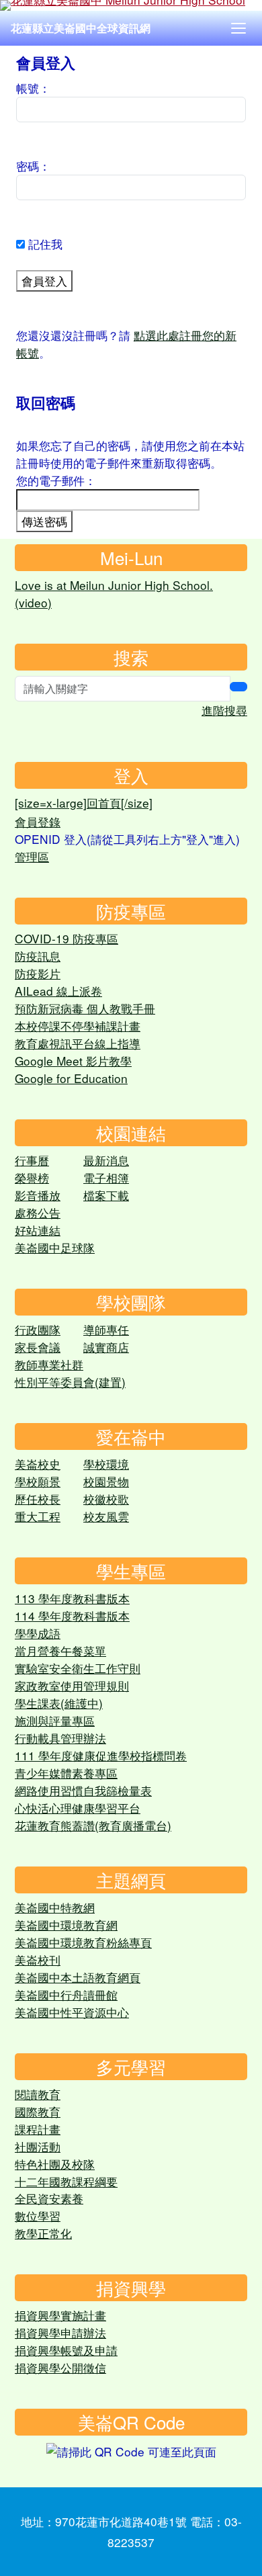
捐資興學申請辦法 (60, 2332)
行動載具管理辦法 (60, 1738)
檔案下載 (106, 1195)
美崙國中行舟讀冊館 (66, 1994)
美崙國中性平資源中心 (72, 2012)
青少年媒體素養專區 (66, 1773)
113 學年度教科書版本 (72, 1598)
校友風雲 (106, 1516)
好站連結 (38, 1230)
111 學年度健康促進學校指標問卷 (101, 1755)
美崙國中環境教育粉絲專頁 (83, 1942)
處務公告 (38, 1212)
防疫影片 (38, 973)
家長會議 (38, 1347)
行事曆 (32, 1160)
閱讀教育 (38, 2094)
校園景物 (106, 1481)
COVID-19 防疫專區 (67, 938)
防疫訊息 (38, 956)
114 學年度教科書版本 (72, 1616)
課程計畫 (38, 2129)
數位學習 (38, 2216)
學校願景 (38, 1481)
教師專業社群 (49, 1364)
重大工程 (38, 1516)
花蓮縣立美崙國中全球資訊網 (81, 28)
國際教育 (38, 2111)
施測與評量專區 (55, 1720)
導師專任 (106, 1329)
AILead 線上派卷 (58, 991)
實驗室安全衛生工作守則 (78, 1668)
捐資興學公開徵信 (60, 2367)
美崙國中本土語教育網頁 (78, 1977)
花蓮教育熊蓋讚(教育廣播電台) (93, 1825)
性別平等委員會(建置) (70, 1382)
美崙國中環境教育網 (66, 1925)
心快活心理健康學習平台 (78, 1808)
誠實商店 (106, 1347)
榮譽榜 (32, 1177)
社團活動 (38, 2146)
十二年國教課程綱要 (66, 2181)
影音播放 (38, 1195)
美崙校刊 (38, 1960)
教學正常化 (43, 2233)
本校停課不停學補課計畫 (78, 1026)
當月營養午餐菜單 (60, 1650)
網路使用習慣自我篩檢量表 (83, 1790)
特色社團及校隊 (55, 2164)
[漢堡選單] (238, 28)
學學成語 (38, 1633)
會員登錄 (38, 821)
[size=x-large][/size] (84, 803)
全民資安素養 (49, 2198)
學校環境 (106, 1464)
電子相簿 (106, 1177)
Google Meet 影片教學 (73, 1061)
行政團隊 (38, 1329)
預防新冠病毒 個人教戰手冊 (85, 1008)
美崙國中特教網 (55, 1907)
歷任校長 (38, 1499)
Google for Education (71, 1078)
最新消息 (106, 1160)
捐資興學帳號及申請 (66, 2350)
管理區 (32, 856)
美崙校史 (38, 1464)
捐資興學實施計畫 (60, 2315)
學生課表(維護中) (59, 1703)
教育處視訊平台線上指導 (78, 1043)
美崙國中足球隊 (55, 1247)
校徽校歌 (106, 1499)
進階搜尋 (224, 710)
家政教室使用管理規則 (72, 1685)
